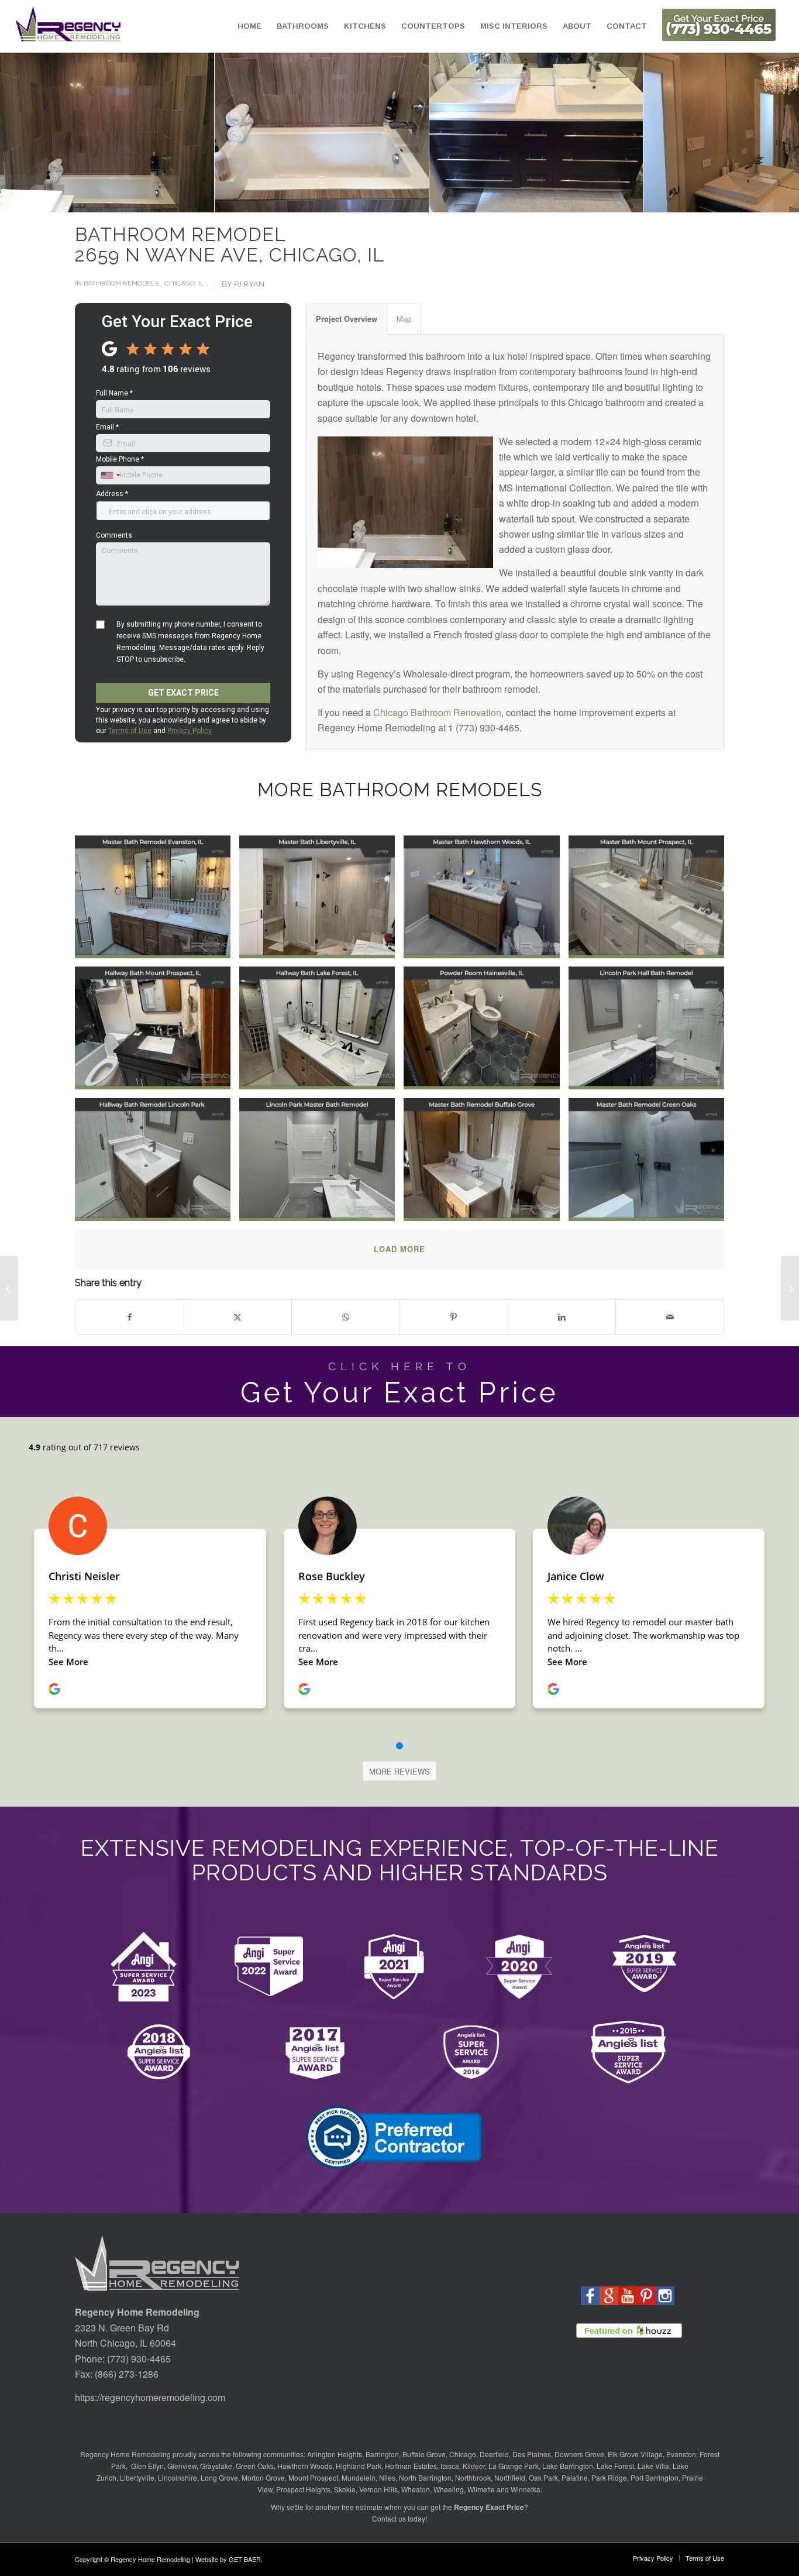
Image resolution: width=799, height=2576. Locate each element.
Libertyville (137, 2477)
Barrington (382, 2454)
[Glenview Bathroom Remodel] (9, 1288)
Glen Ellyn (147, 2466)
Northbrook (473, 2477)
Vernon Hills (378, 2489)
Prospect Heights (303, 2489)
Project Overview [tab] (347, 319)
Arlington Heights (335, 2454)
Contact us (389, 2518)
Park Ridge (609, 2477)
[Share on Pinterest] (454, 1317)
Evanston (681, 2454)
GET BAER (245, 2559)
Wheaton (416, 2489)
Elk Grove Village (635, 2454)
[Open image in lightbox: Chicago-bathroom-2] (316, 127)
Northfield (510, 2477)
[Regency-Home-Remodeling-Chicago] (68, 26)
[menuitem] (249, 26)
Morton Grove (263, 2477)
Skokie (345, 2489)
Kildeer (474, 2466)
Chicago (463, 2454)
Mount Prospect (313, 2477)
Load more (399, 1249)
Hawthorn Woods (305, 2466)
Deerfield (494, 2454)
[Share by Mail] (670, 1317)
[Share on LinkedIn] (562, 1317)
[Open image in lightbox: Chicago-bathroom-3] (531, 127)
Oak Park (543, 2477)
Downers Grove (579, 2454)
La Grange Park (514, 2466)
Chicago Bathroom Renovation (437, 712)
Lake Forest (615, 2466)
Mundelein (359, 2477)
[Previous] (26, 133)
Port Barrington (655, 2477)
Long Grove (219, 2477)
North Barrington (425, 2477)
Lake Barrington (568, 2466)
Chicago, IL (184, 283)
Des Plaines (532, 2454)
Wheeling (449, 2489)
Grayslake (216, 2466)
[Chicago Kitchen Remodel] (790, 1288)
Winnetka (526, 2489)
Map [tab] (404, 319)
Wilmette (481, 2489)
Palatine (575, 2477)
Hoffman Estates (411, 2466)
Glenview (182, 2466)
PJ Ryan (249, 284)
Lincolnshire (178, 2477)
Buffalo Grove (424, 2454)
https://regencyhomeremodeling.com (150, 2397)
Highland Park (359, 2466)
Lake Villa (653, 2466)
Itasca (450, 2466)
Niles (387, 2477)
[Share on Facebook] (130, 1317)
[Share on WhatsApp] (346, 1317)
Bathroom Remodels (121, 283)
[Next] (773, 133)
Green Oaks (255, 2466)
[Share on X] (238, 1317)
